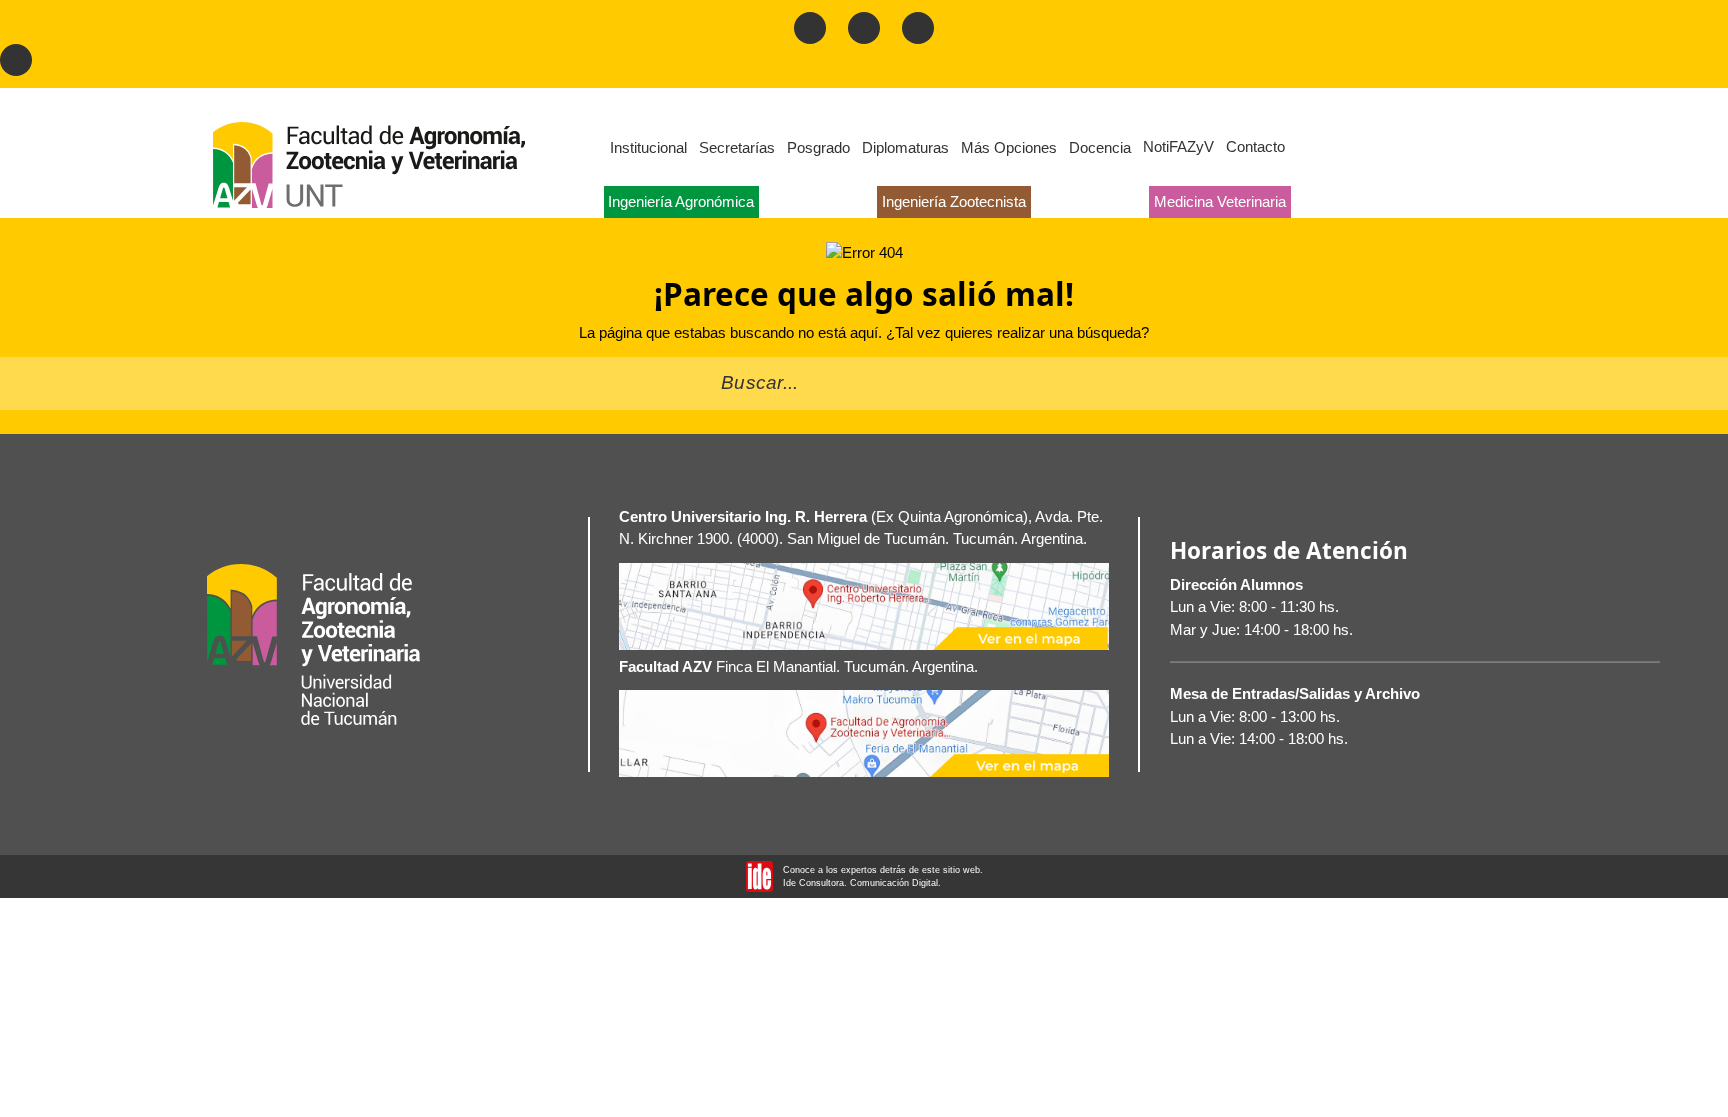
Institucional (648, 147)
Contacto (1255, 146)
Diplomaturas (905, 147)
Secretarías (737, 147)
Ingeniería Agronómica (681, 201)
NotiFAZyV (1178, 146)
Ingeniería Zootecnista (954, 201)
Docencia (1100, 147)
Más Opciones (1009, 147)
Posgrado (818, 147)
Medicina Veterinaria (1220, 201)
